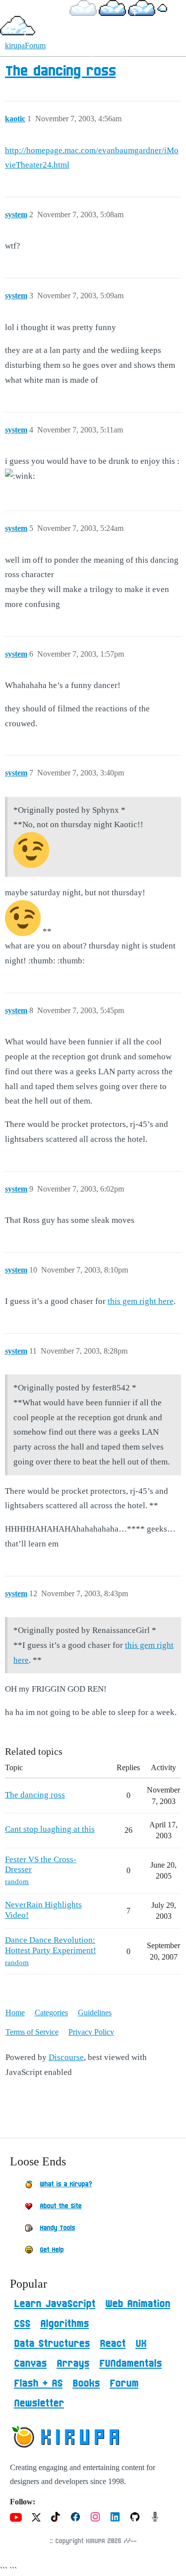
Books (86, 2384)
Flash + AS (38, 2384)
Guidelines (95, 2013)
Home (15, 2013)
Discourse (66, 2057)
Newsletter (39, 2404)
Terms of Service (32, 2032)
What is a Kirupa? (66, 2184)
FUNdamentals (130, 2364)
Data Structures (52, 2344)
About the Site (61, 2206)
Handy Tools (57, 2228)
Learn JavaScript (55, 2304)
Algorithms (64, 2324)
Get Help (52, 2250)
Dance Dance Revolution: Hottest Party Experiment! (51, 1945)
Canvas (30, 2364)
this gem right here (141, 1301)
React (113, 2344)
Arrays (73, 2364)
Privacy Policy (91, 2032)
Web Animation (138, 2304)
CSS (22, 2324)
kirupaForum (25, 45)
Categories (51, 2013)
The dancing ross (60, 72)
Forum (124, 2384)
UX (141, 2344)
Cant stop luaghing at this (50, 1829)
